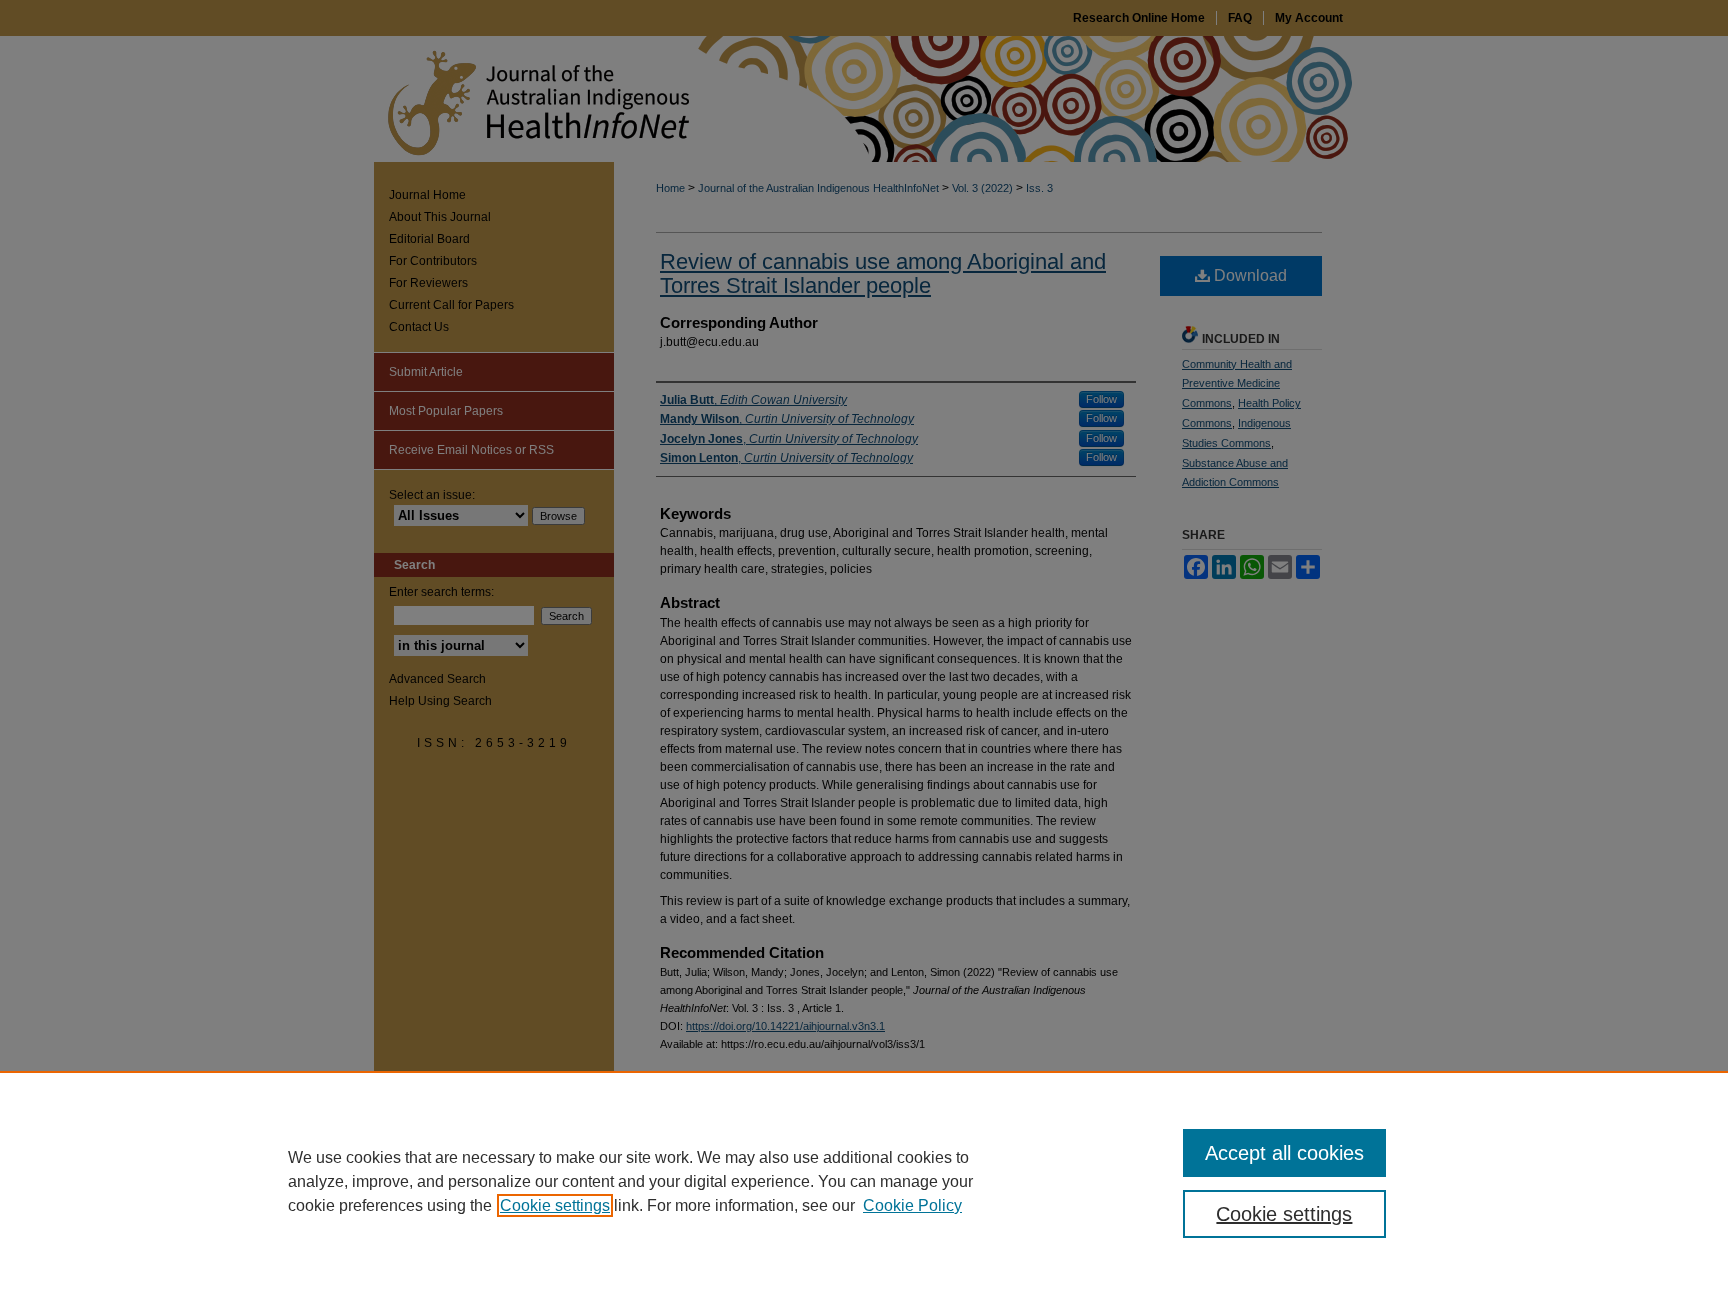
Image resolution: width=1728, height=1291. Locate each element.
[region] (864, 1181)
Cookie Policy (912, 1205)
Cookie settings (555, 1205)
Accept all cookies (1284, 1153)
